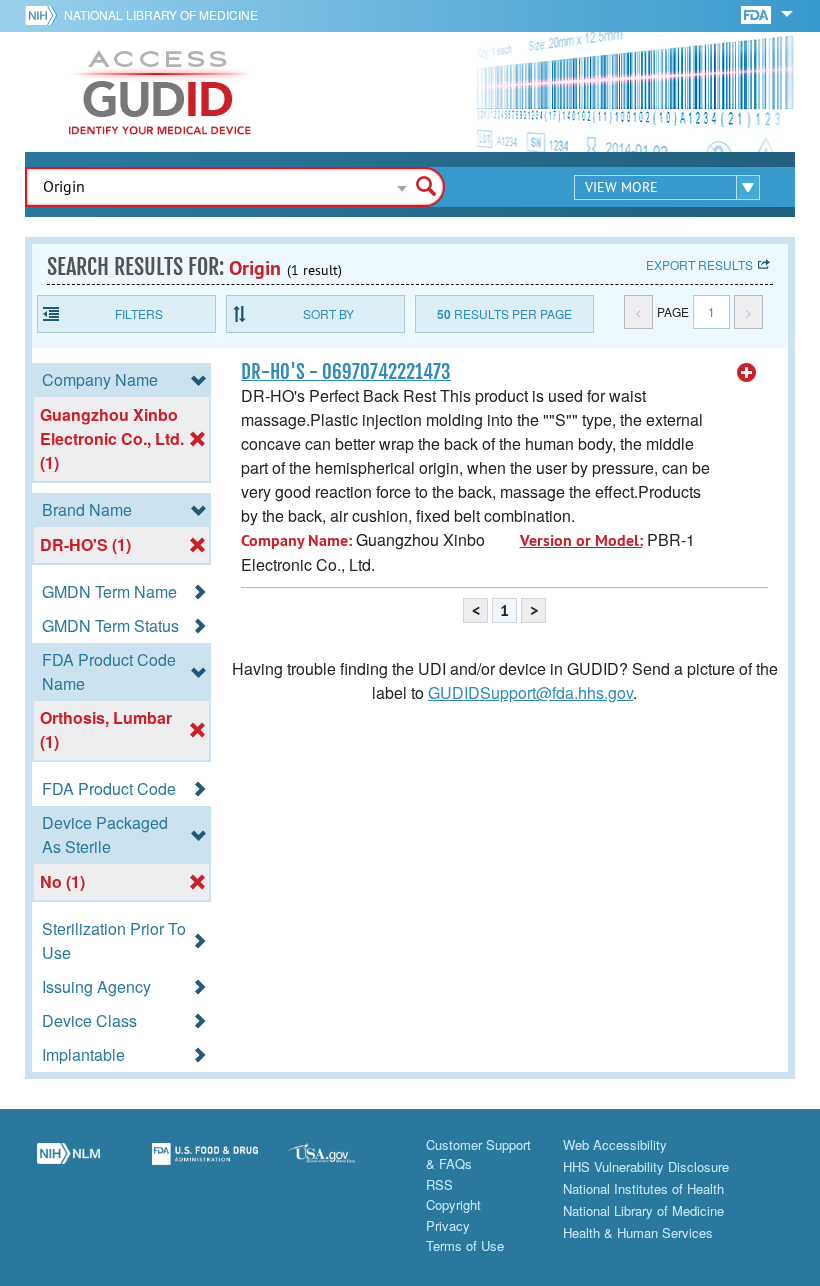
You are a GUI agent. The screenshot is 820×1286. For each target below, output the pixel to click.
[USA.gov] (341, 1165)
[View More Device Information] (747, 373)
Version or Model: (581, 540)
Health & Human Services (638, 1232)
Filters (139, 313)
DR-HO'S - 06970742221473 (346, 372)
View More (621, 187)
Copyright (453, 1204)
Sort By (328, 313)
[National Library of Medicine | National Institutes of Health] (68, 1165)
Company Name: (296, 540)
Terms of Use (465, 1245)
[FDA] (757, 13)
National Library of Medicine (161, 14)
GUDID (160, 92)
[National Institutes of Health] (44, 15)
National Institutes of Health (643, 1188)
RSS (439, 1184)
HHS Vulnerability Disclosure (646, 1166)
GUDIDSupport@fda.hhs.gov (530, 692)
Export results (699, 264)
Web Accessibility (615, 1144)
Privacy (448, 1225)
